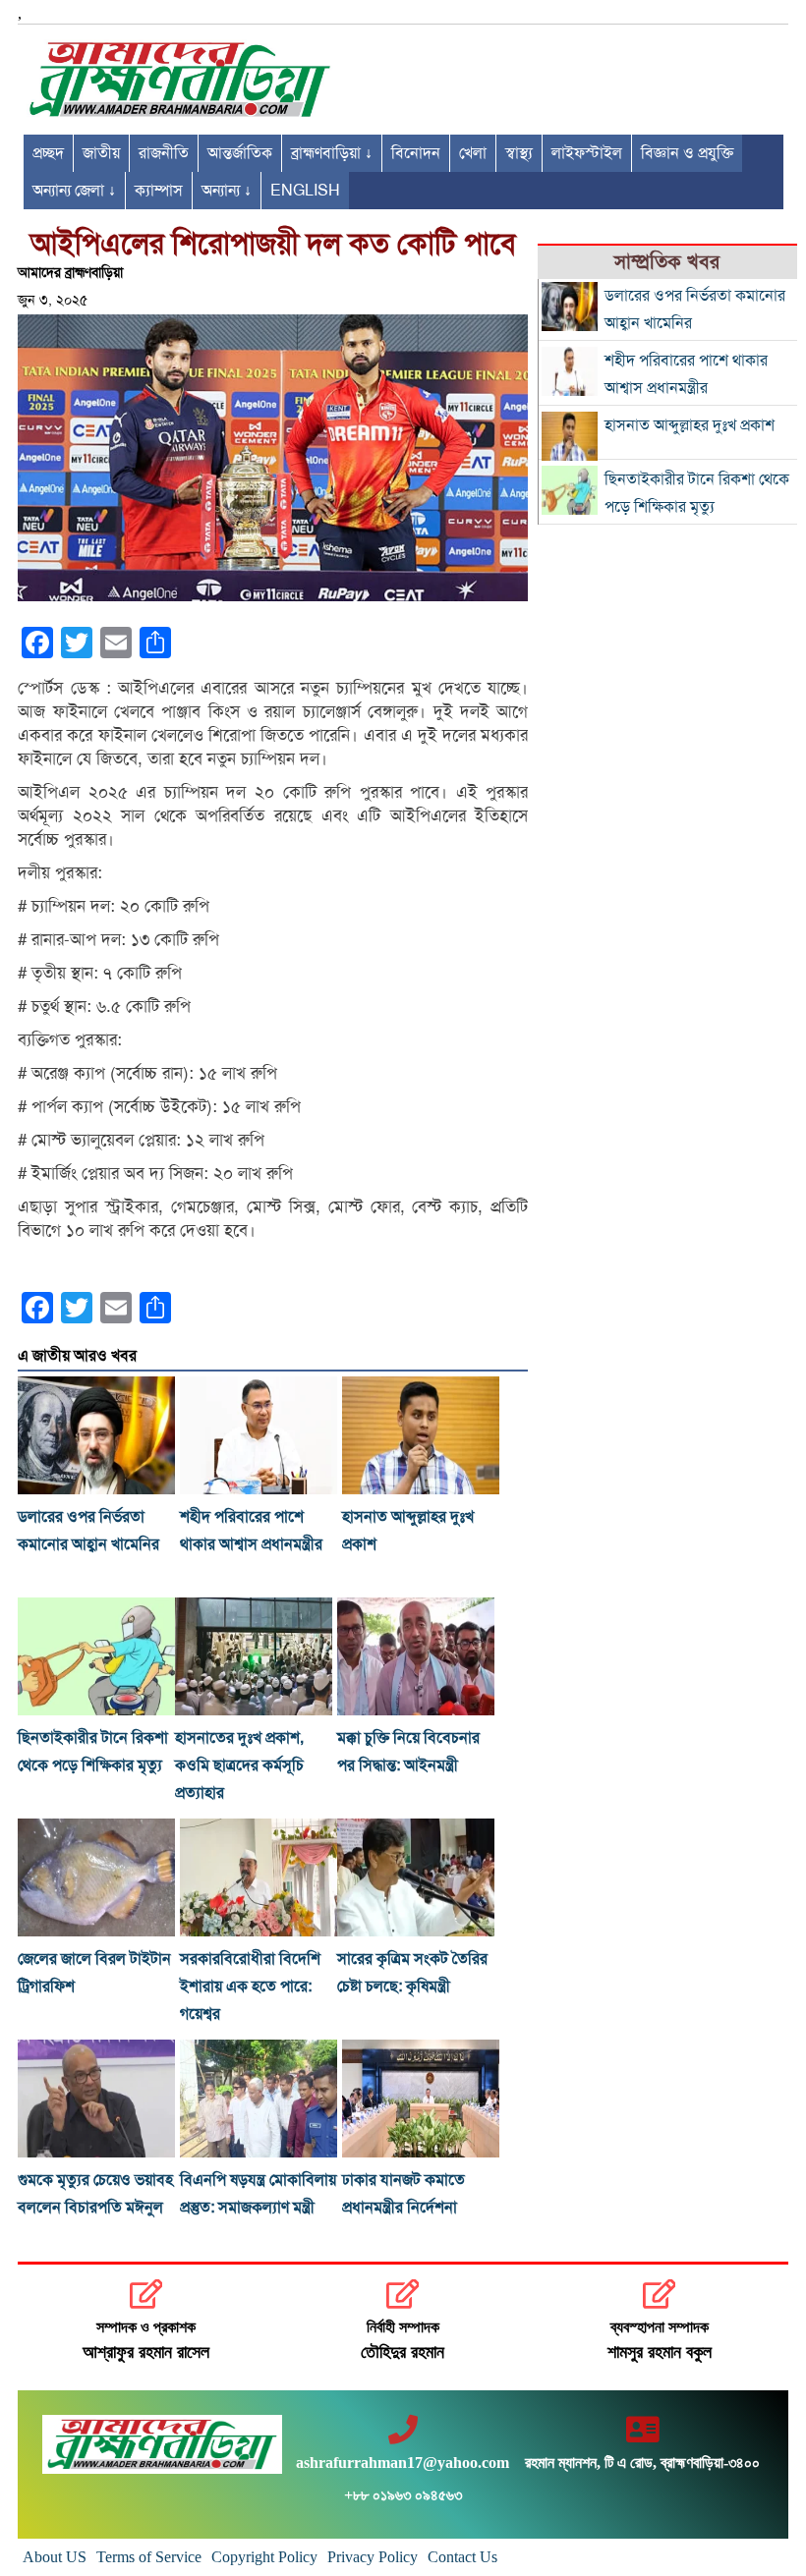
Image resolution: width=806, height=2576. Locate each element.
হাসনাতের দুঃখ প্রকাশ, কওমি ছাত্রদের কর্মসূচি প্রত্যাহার (239, 1765)
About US (55, 2557)
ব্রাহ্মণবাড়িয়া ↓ (332, 153)
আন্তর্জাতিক (240, 153)
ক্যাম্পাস (159, 191)
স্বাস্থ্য (519, 153)
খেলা (473, 153)
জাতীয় (101, 153)
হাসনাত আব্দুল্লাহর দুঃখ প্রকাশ (690, 425)
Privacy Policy (373, 2557)
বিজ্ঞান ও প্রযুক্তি (687, 153)
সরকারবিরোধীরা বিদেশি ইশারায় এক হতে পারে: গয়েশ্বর (250, 1987)
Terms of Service (149, 2557)
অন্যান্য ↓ (227, 191)
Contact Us (462, 2557)
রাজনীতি (164, 153)
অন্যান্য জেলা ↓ (74, 191)
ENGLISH (305, 191)
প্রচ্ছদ (48, 153)
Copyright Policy (264, 2557)
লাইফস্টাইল (587, 153)
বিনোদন (416, 153)
